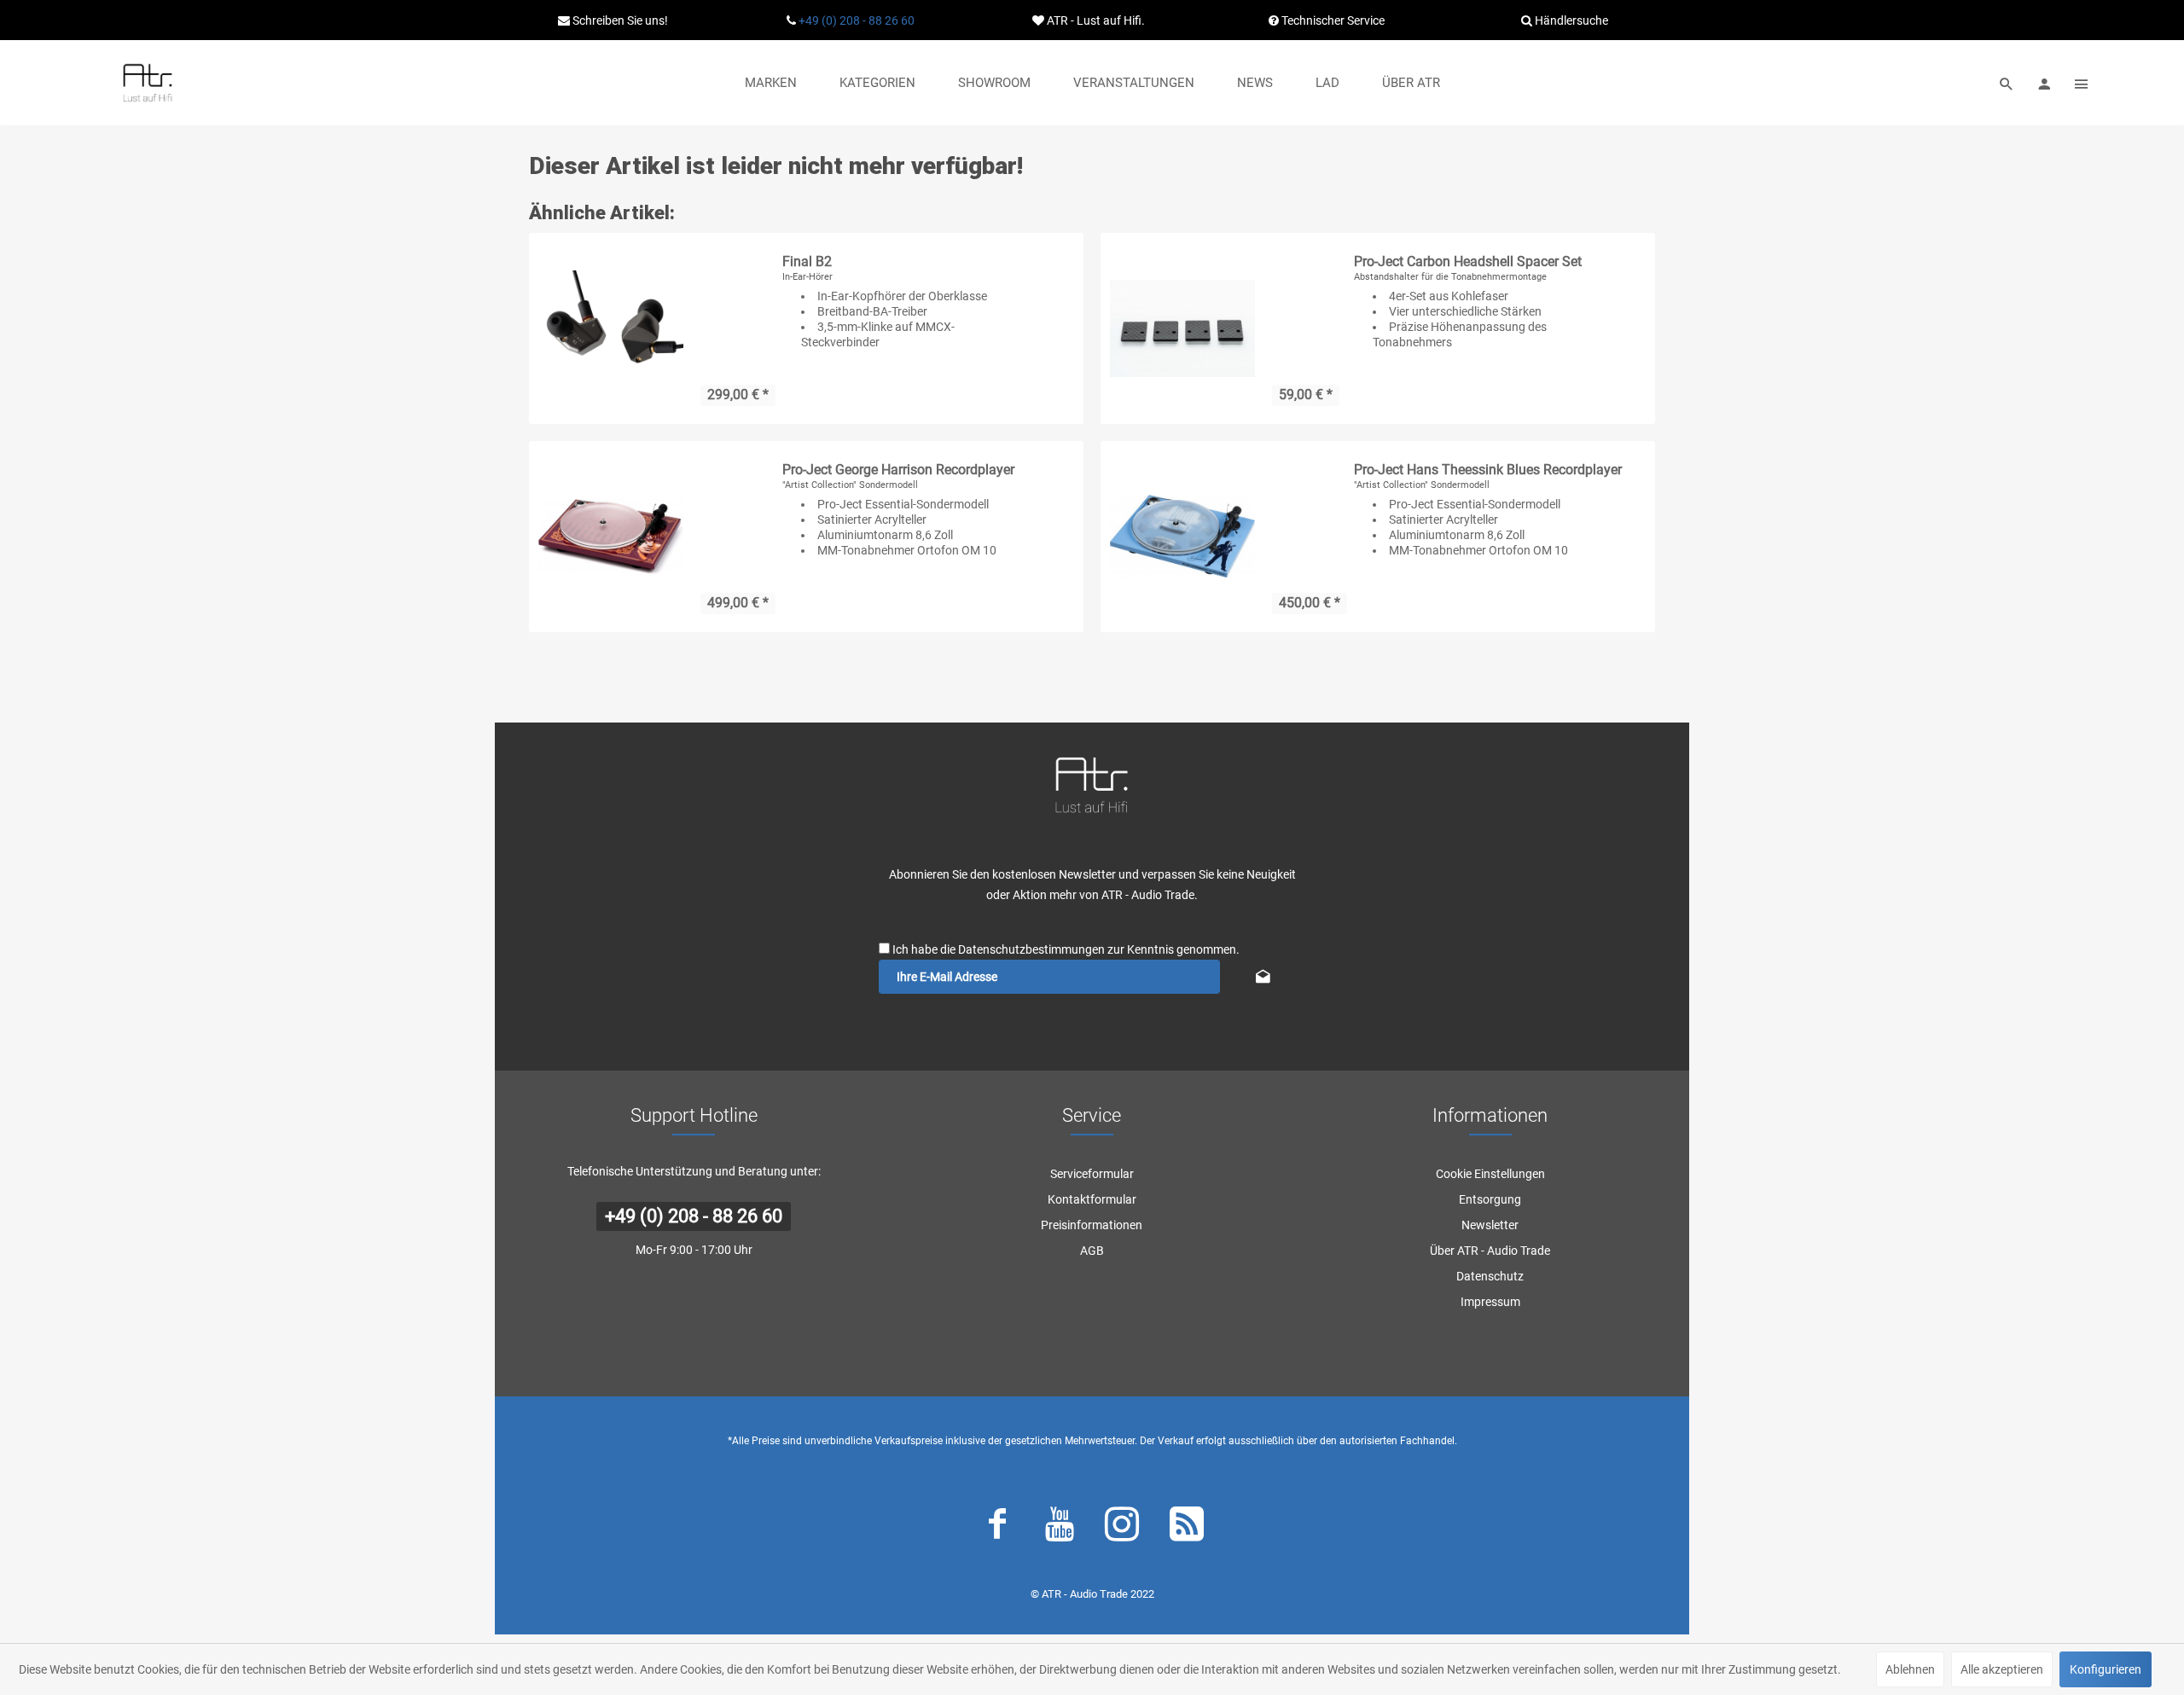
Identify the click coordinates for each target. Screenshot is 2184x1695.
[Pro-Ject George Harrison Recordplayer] (611, 537)
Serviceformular (1092, 1174)
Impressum (1490, 1302)
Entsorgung (1490, 1199)
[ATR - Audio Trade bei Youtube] (1060, 1528)
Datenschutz (1490, 1276)
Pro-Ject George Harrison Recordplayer (898, 470)
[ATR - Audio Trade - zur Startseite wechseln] (148, 83)
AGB (1092, 1251)
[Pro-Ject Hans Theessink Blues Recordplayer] (1182, 537)
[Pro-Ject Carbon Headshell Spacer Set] (1182, 328)
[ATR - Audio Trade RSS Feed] (1187, 1528)
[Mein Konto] (2044, 83)
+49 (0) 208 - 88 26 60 (857, 20)
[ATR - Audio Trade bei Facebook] (997, 1528)
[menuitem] (771, 83)
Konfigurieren (2106, 1669)
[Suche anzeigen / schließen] (2007, 83)
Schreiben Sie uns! (619, 20)
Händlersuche (1570, 20)
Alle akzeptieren (2002, 1669)
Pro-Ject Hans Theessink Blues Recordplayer (1488, 470)
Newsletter (1490, 1225)
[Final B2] (611, 328)
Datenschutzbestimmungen (1031, 949)
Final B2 (807, 261)
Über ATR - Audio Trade (1490, 1251)
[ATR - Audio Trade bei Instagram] (1122, 1528)
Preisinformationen (1092, 1225)
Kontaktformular (1092, 1199)
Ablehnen (1910, 1669)
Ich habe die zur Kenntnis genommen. (1066, 949)
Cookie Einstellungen (1490, 1174)
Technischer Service (1332, 20)
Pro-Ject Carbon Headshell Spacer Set (1468, 261)
